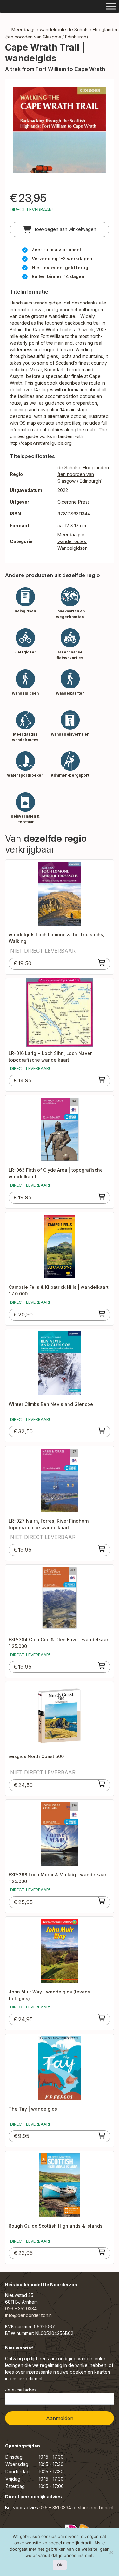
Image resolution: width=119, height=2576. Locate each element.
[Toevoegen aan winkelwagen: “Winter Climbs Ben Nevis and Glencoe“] (102, 1430)
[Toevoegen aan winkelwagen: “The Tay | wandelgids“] (102, 2135)
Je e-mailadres (21, 2390)
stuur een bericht (96, 2507)
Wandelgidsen (73, 548)
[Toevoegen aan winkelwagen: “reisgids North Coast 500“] (102, 1784)
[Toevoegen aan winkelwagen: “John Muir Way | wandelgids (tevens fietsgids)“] (102, 2018)
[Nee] (111, 2552)
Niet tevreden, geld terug (60, 267)
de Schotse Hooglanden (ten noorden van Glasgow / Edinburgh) (83, 474)
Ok (60, 2565)
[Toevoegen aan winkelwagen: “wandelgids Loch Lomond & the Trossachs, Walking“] (102, 962)
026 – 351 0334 (21, 2309)
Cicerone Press (74, 502)
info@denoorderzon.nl (29, 2315)
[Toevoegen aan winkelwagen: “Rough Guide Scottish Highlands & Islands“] (102, 2252)
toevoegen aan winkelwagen (65, 229)
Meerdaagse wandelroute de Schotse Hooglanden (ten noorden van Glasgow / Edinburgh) (62, 33)
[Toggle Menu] (111, 6)
